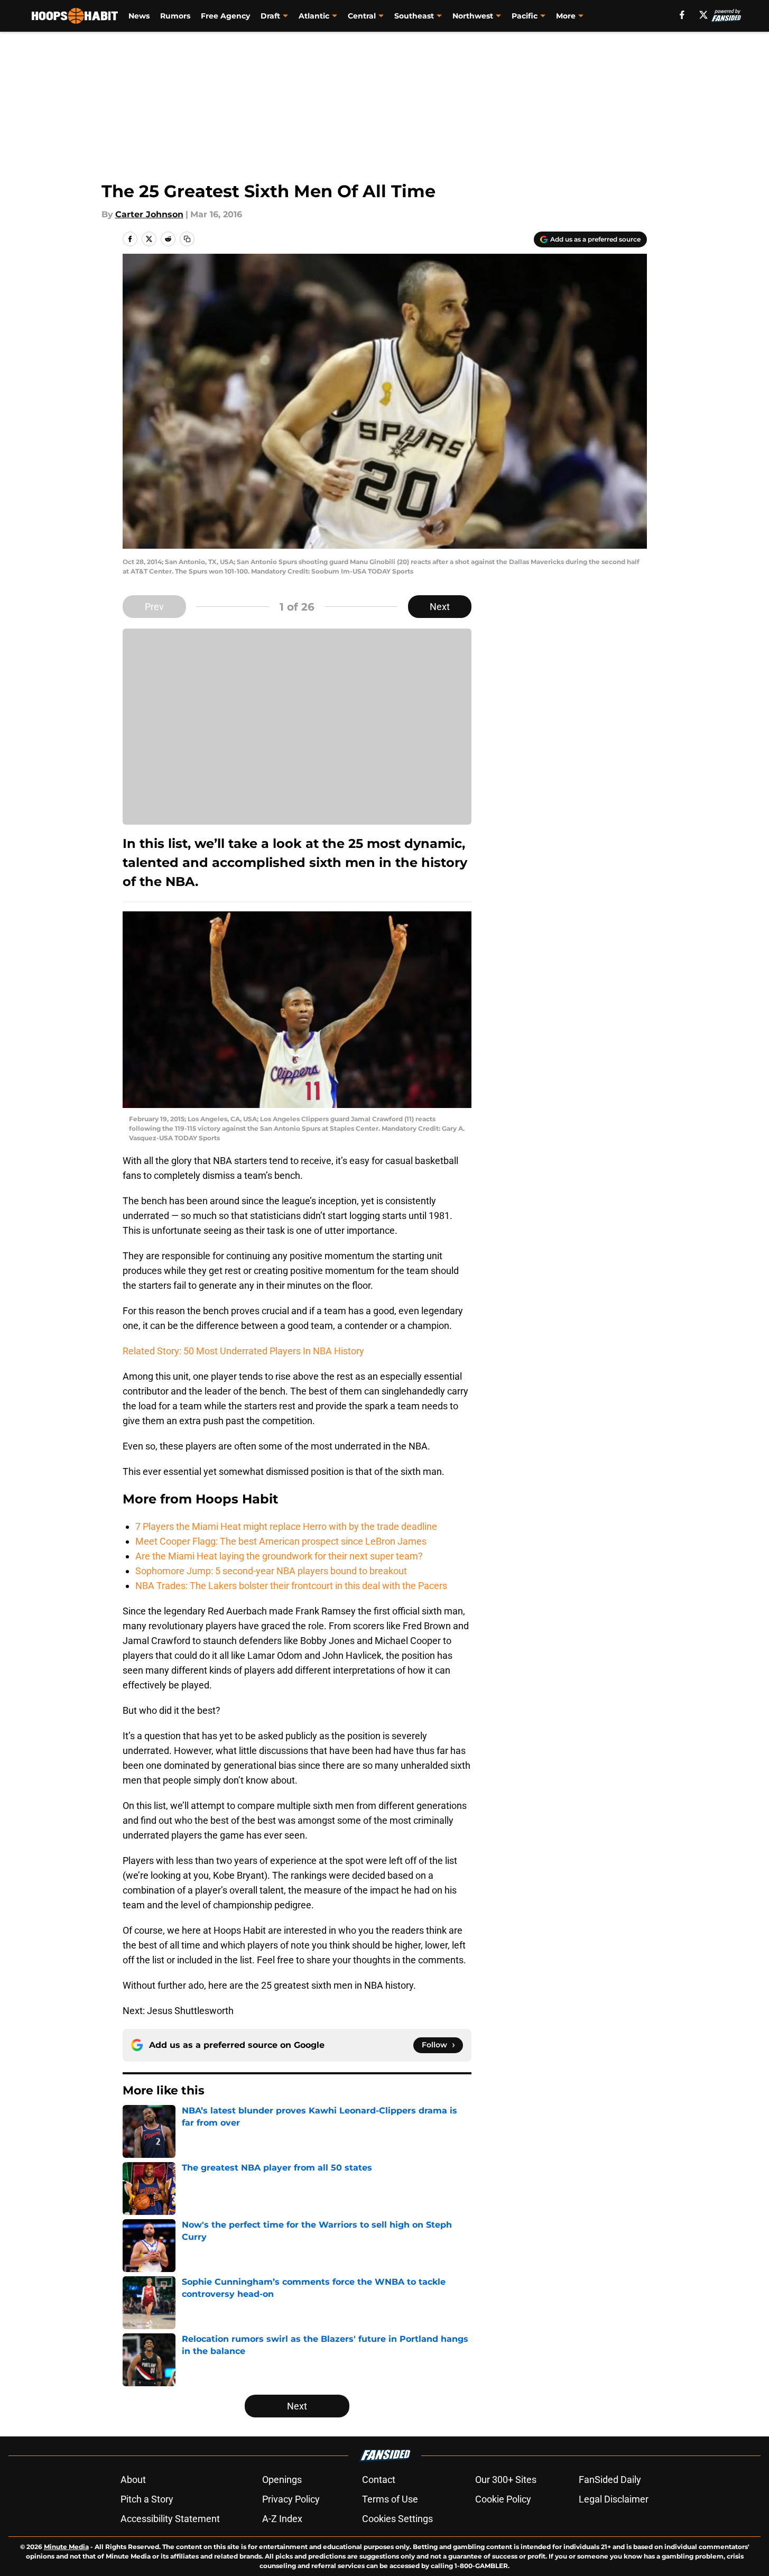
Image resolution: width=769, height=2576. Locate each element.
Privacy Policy (291, 2499)
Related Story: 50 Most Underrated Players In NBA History (243, 1351)
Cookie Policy (503, 2499)
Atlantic (314, 16)
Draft (270, 16)
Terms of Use (390, 2499)
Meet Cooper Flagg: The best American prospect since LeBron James (281, 1541)
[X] (703, 15)
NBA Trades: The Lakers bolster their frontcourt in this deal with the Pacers (291, 1586)
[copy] (187, 239)
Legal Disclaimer (614, 2499)
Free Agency (225, 16)
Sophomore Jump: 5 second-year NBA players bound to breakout (271, 1571)
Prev (154, 607)
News (139, 16)
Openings (282, 2480)
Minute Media (66, 2547)
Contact (379, 2480)
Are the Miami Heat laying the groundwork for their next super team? (279, 1556)
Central (362, 16)
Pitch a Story (147, 2499)
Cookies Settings (397, 2519)
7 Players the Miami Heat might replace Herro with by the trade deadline (286, 1526)
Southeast (414, 16)
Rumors (175, 16)
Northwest (473, 16)
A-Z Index (282, 2519)
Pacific (525, 16)
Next (440, 607)
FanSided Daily (610, 2480)
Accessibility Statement (170, 2519)
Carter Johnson (149, 214)
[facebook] (682, 15)
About (133, 2480)
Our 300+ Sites (506, 2480)
